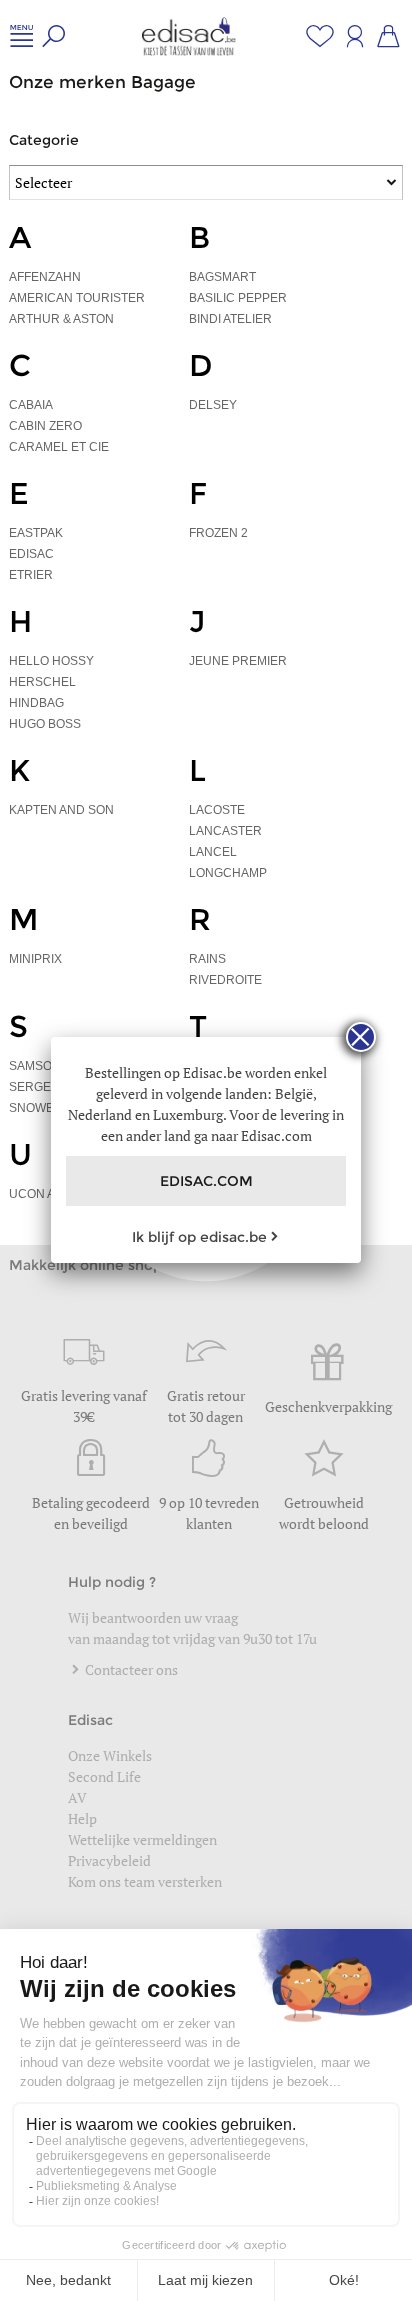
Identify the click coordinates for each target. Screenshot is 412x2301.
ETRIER (31, 575)
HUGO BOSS (45, 724)
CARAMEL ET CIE (59, 447)
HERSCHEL (42, 682)
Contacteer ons (130, 1669)
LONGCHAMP (228, 873)
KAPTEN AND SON (61, 810)
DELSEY (213, 405)
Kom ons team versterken (146, 1881)
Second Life (104, 1776)
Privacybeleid (109, 1860)
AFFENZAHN (45, 277)
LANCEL (213, 852)
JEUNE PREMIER (238, 661)
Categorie (44, 140)
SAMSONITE (44, 1066)
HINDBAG (36, 703)
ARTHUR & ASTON (61, 319)
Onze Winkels (110, 1755)
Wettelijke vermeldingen (142, 1839)
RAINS (207, 959)
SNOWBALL (42, 1108)
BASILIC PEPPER (238, 298)
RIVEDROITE (225, 980)
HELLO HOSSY (51, 661)
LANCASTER (225, 831)
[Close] (361, 1037)
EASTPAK (36, 533)
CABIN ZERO (45, 426)
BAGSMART (222, 277)
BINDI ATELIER (230, 319)
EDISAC (31, 554)
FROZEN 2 (218, 533)
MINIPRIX (35, 959)
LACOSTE (217, 810)
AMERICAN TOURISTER (77, 298)
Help (82, 1818)
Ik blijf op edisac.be (199, 1237)
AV (77, 1797)
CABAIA (31, 405)
